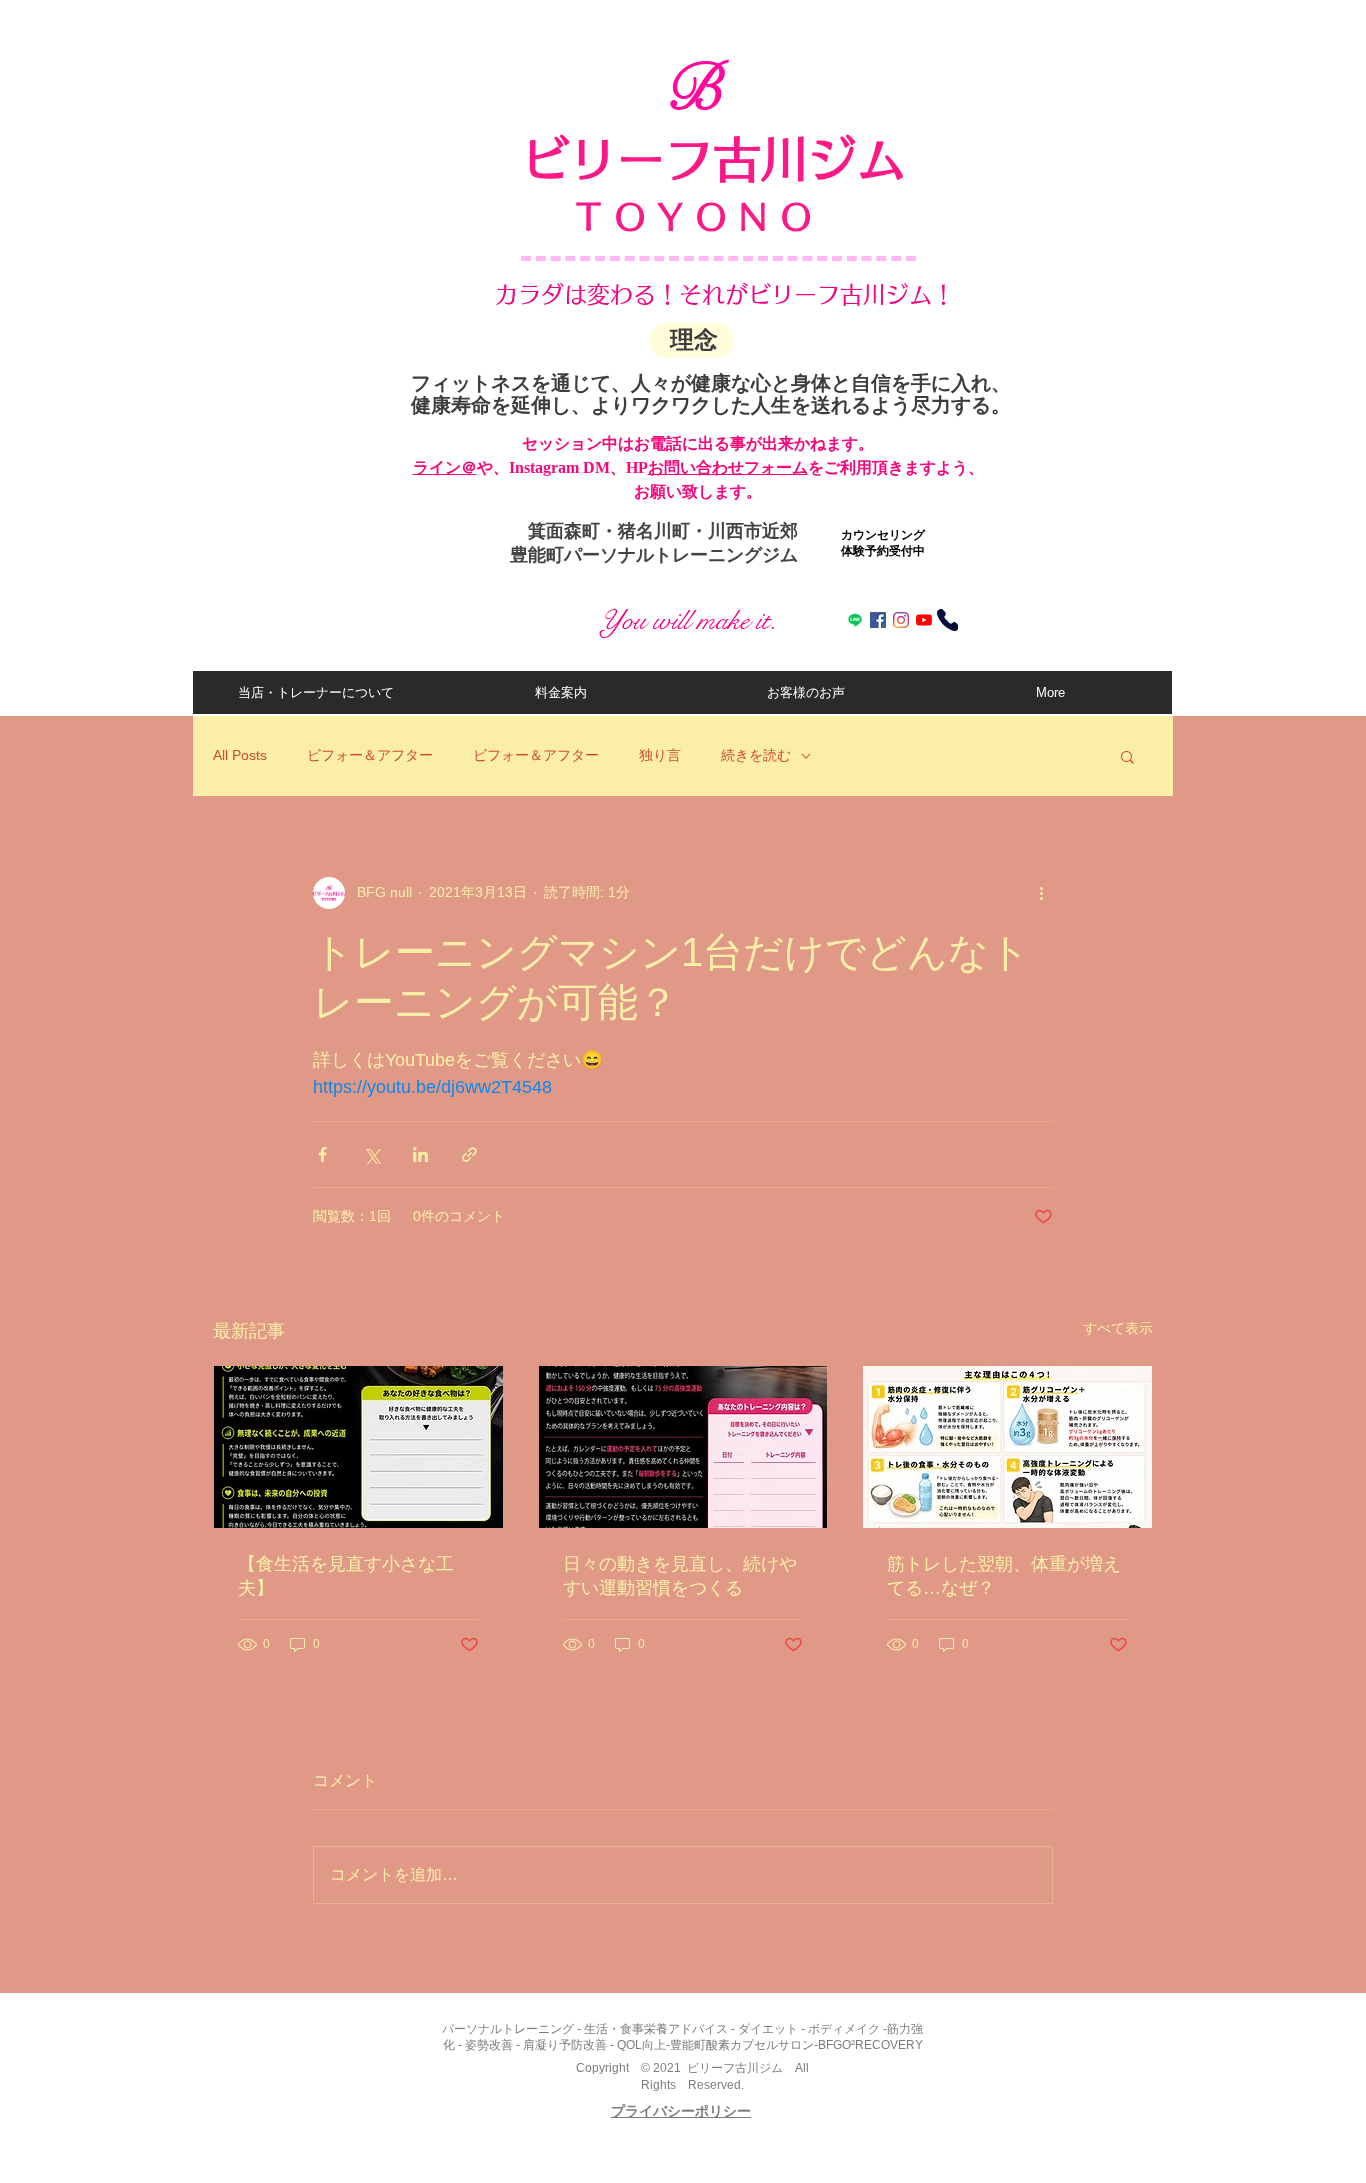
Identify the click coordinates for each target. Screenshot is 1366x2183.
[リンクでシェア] (469, 1154)
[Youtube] (924, 620)
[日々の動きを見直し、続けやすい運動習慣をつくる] (683, 1447)
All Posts (240, 755)
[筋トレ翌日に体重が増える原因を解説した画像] (1007, 1447)
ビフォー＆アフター (370, 755)
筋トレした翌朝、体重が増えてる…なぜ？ (1004, 1576)
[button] (1127, 756)
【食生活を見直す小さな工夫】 (346, 1576)
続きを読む (756, 755)
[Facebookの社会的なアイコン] (878, 620)
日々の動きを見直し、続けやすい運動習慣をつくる (680, 1576)
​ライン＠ (445, 467)
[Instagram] (901, 620)
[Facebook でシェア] (322, 1154)
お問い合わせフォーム (728, 467)
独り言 (660, 755)
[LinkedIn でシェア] (420, 1154)
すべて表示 (1118, 1328)
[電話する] (947, 620)
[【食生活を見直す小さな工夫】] (358, 1447)
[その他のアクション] (1041, 893)
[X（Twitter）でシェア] (371, 1154)
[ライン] (855, 620)
